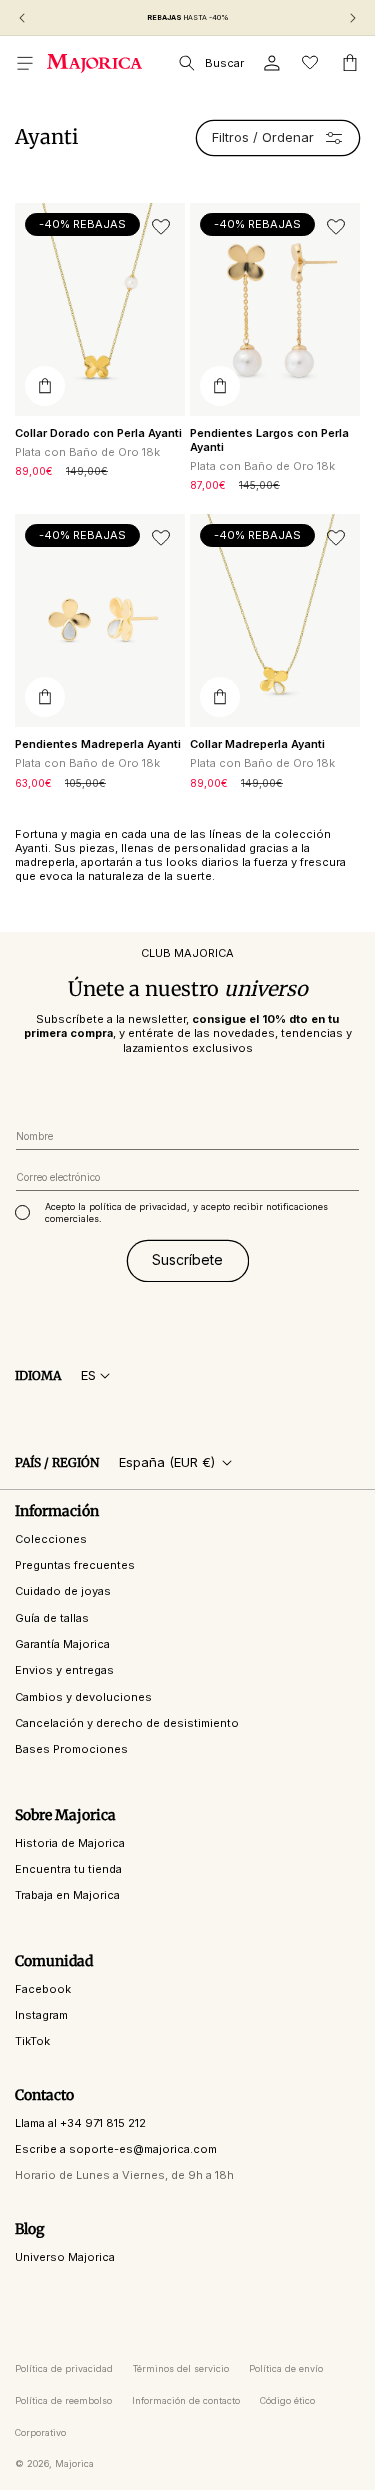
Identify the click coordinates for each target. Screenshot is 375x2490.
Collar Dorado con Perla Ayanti (98, 433)
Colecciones (51, 1539)
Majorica (74, 2463)
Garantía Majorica (62, 1644)
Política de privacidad (64, 2368)
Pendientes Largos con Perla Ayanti (269, 440)
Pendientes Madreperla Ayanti (98, 744)
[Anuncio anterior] (22, 18)
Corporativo (40, 2432)
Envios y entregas (64, 1670)
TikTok (32, 2041)
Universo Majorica (65, 2257)
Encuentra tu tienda (68, 1869)
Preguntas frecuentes (75, 1565)
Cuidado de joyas (63, 1591)
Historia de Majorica (70, 1843)
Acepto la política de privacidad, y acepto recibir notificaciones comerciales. (186, 1212)
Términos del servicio (181, 2368)
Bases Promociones (71, 1749)
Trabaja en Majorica (67, 1895)
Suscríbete (187, 1259)
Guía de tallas (52, 1618)
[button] (25, 63)
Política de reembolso (63, 2400)
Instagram (41, 2015)
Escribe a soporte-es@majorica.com (116, 2149)
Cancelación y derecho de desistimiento (127, 1723)
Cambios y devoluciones (83, 1697)
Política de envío (286, 2368)
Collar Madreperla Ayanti (257, 744)
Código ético (287, 2400)
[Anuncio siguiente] (353, 18)
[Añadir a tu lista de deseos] (161, 227)
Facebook (43, 1989)
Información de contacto (186, 2400)
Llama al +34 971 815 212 (80, 2123)
